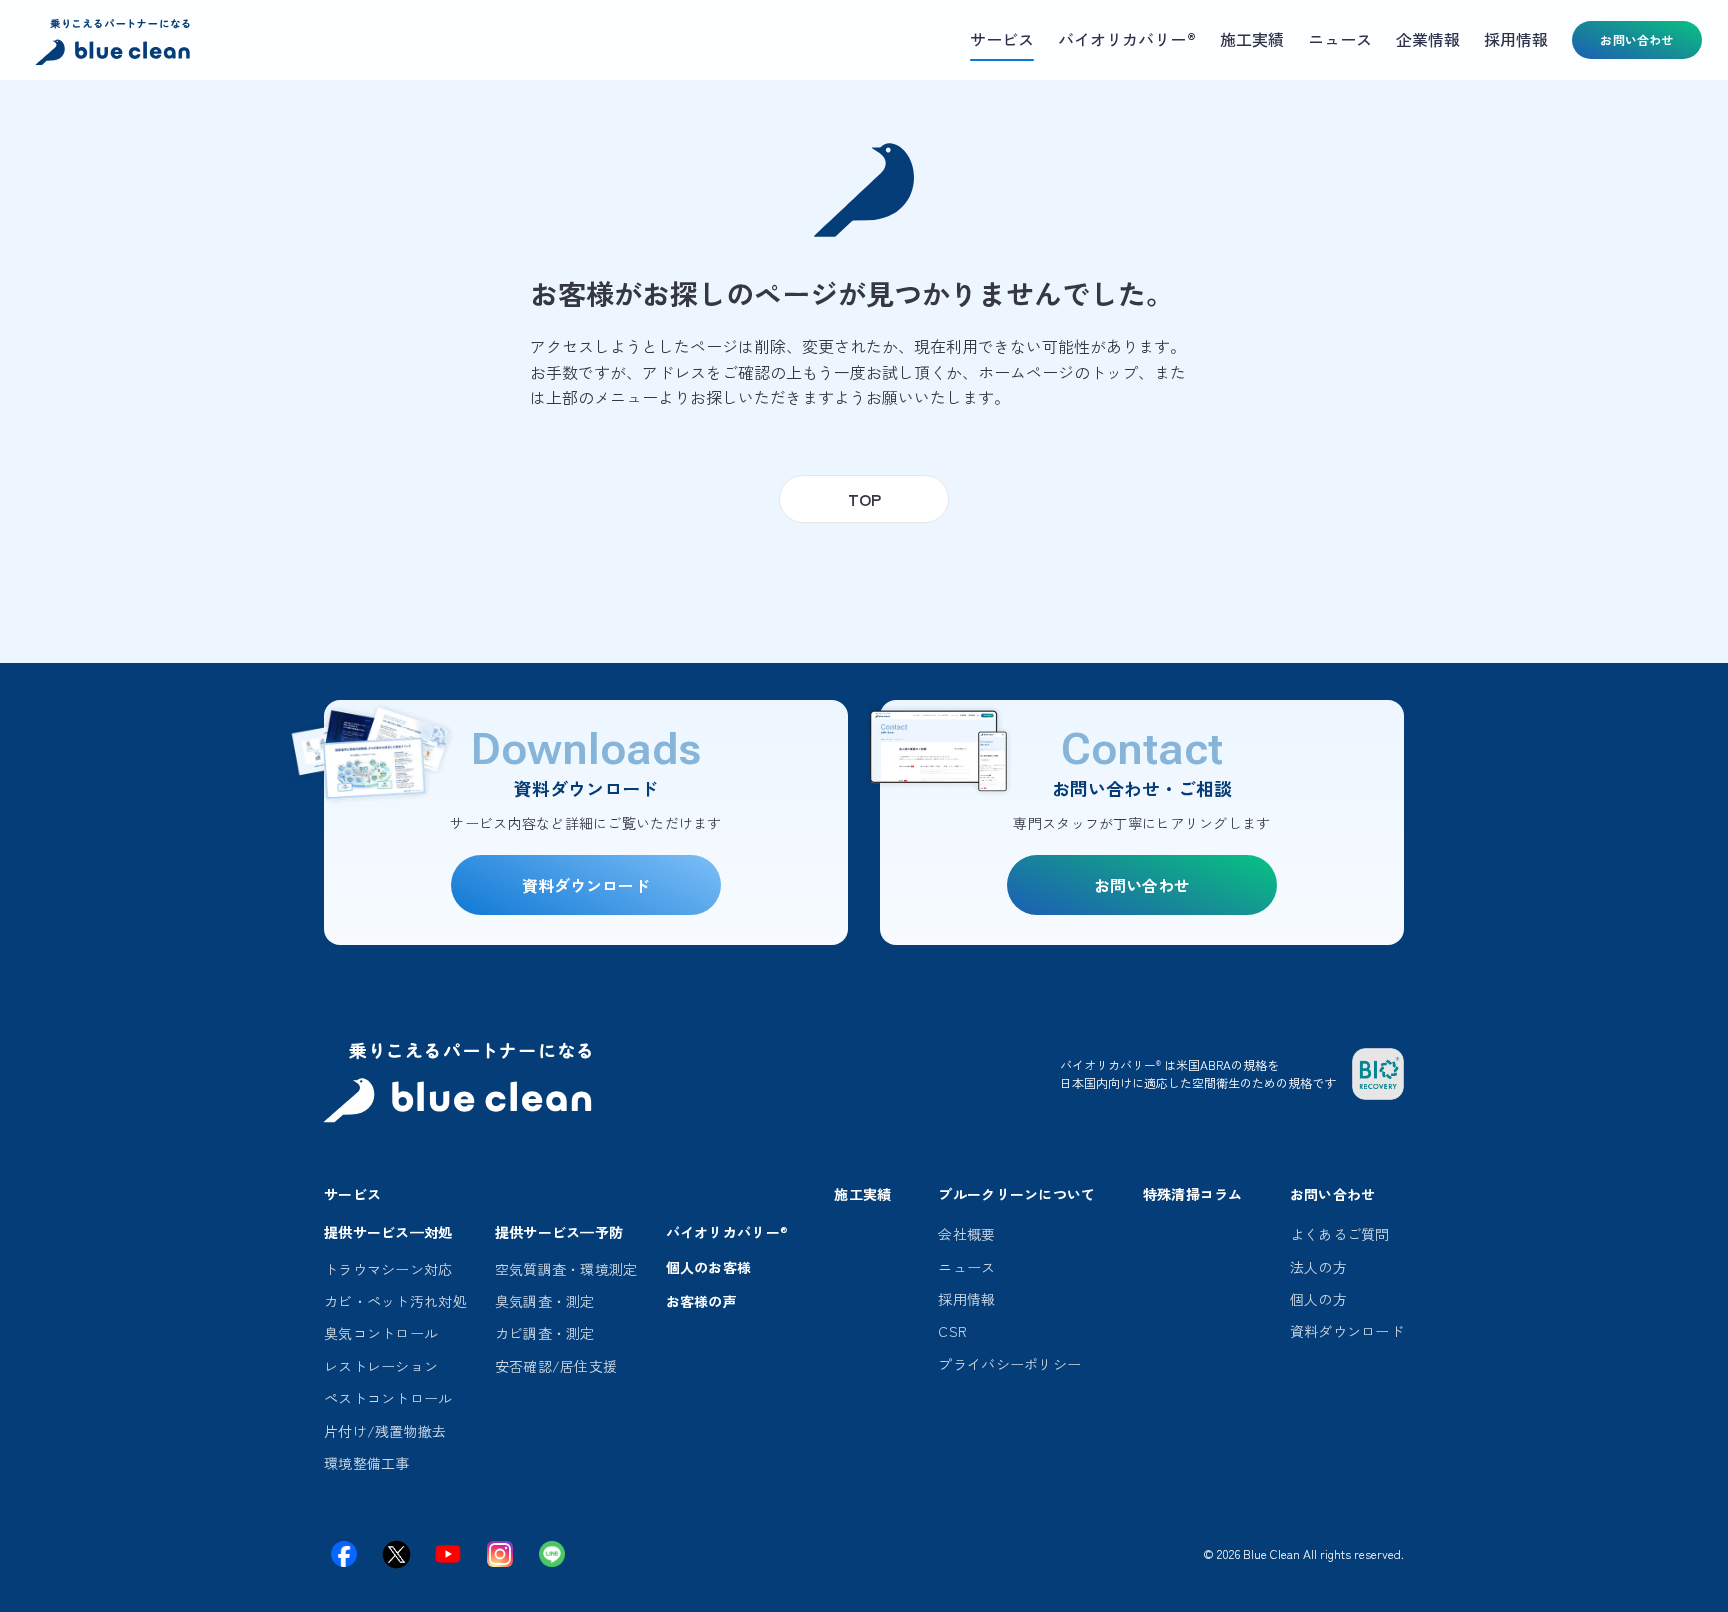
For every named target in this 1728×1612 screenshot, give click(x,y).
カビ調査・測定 (545, 1333)
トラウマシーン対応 (388, 1269)
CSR (952, 1331)
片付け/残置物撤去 (385, 1431)
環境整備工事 (367, 1463)
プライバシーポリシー (1009, 1364)
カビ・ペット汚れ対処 (395, 1301)
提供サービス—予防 (559, 1232)
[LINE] (552, 1554)
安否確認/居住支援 (556, 1366)
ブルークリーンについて (1016, 1194)
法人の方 (1318, 1267)
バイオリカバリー (727, 1232)
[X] (396, 1554)
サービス (352, 1194)
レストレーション (381, 1366)
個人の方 (1318, 1299)
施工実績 (862, 1194)
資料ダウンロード (1347, 1331)
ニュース (966, 1267)
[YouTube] (448, 1554)
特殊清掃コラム (1193, 1194)
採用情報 (966, 1299)
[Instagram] (500, 1554)
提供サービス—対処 (388, 1232)
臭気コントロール (381, 1333)
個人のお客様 (709, 1267)
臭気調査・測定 (545, 1301)
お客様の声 (701, 1301)
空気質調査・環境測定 (566, 1269)
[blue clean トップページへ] (115, 44)
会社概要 (966, 1234)
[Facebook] (344, 1554)
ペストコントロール (388, 1398)
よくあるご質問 (1340, 1234)
